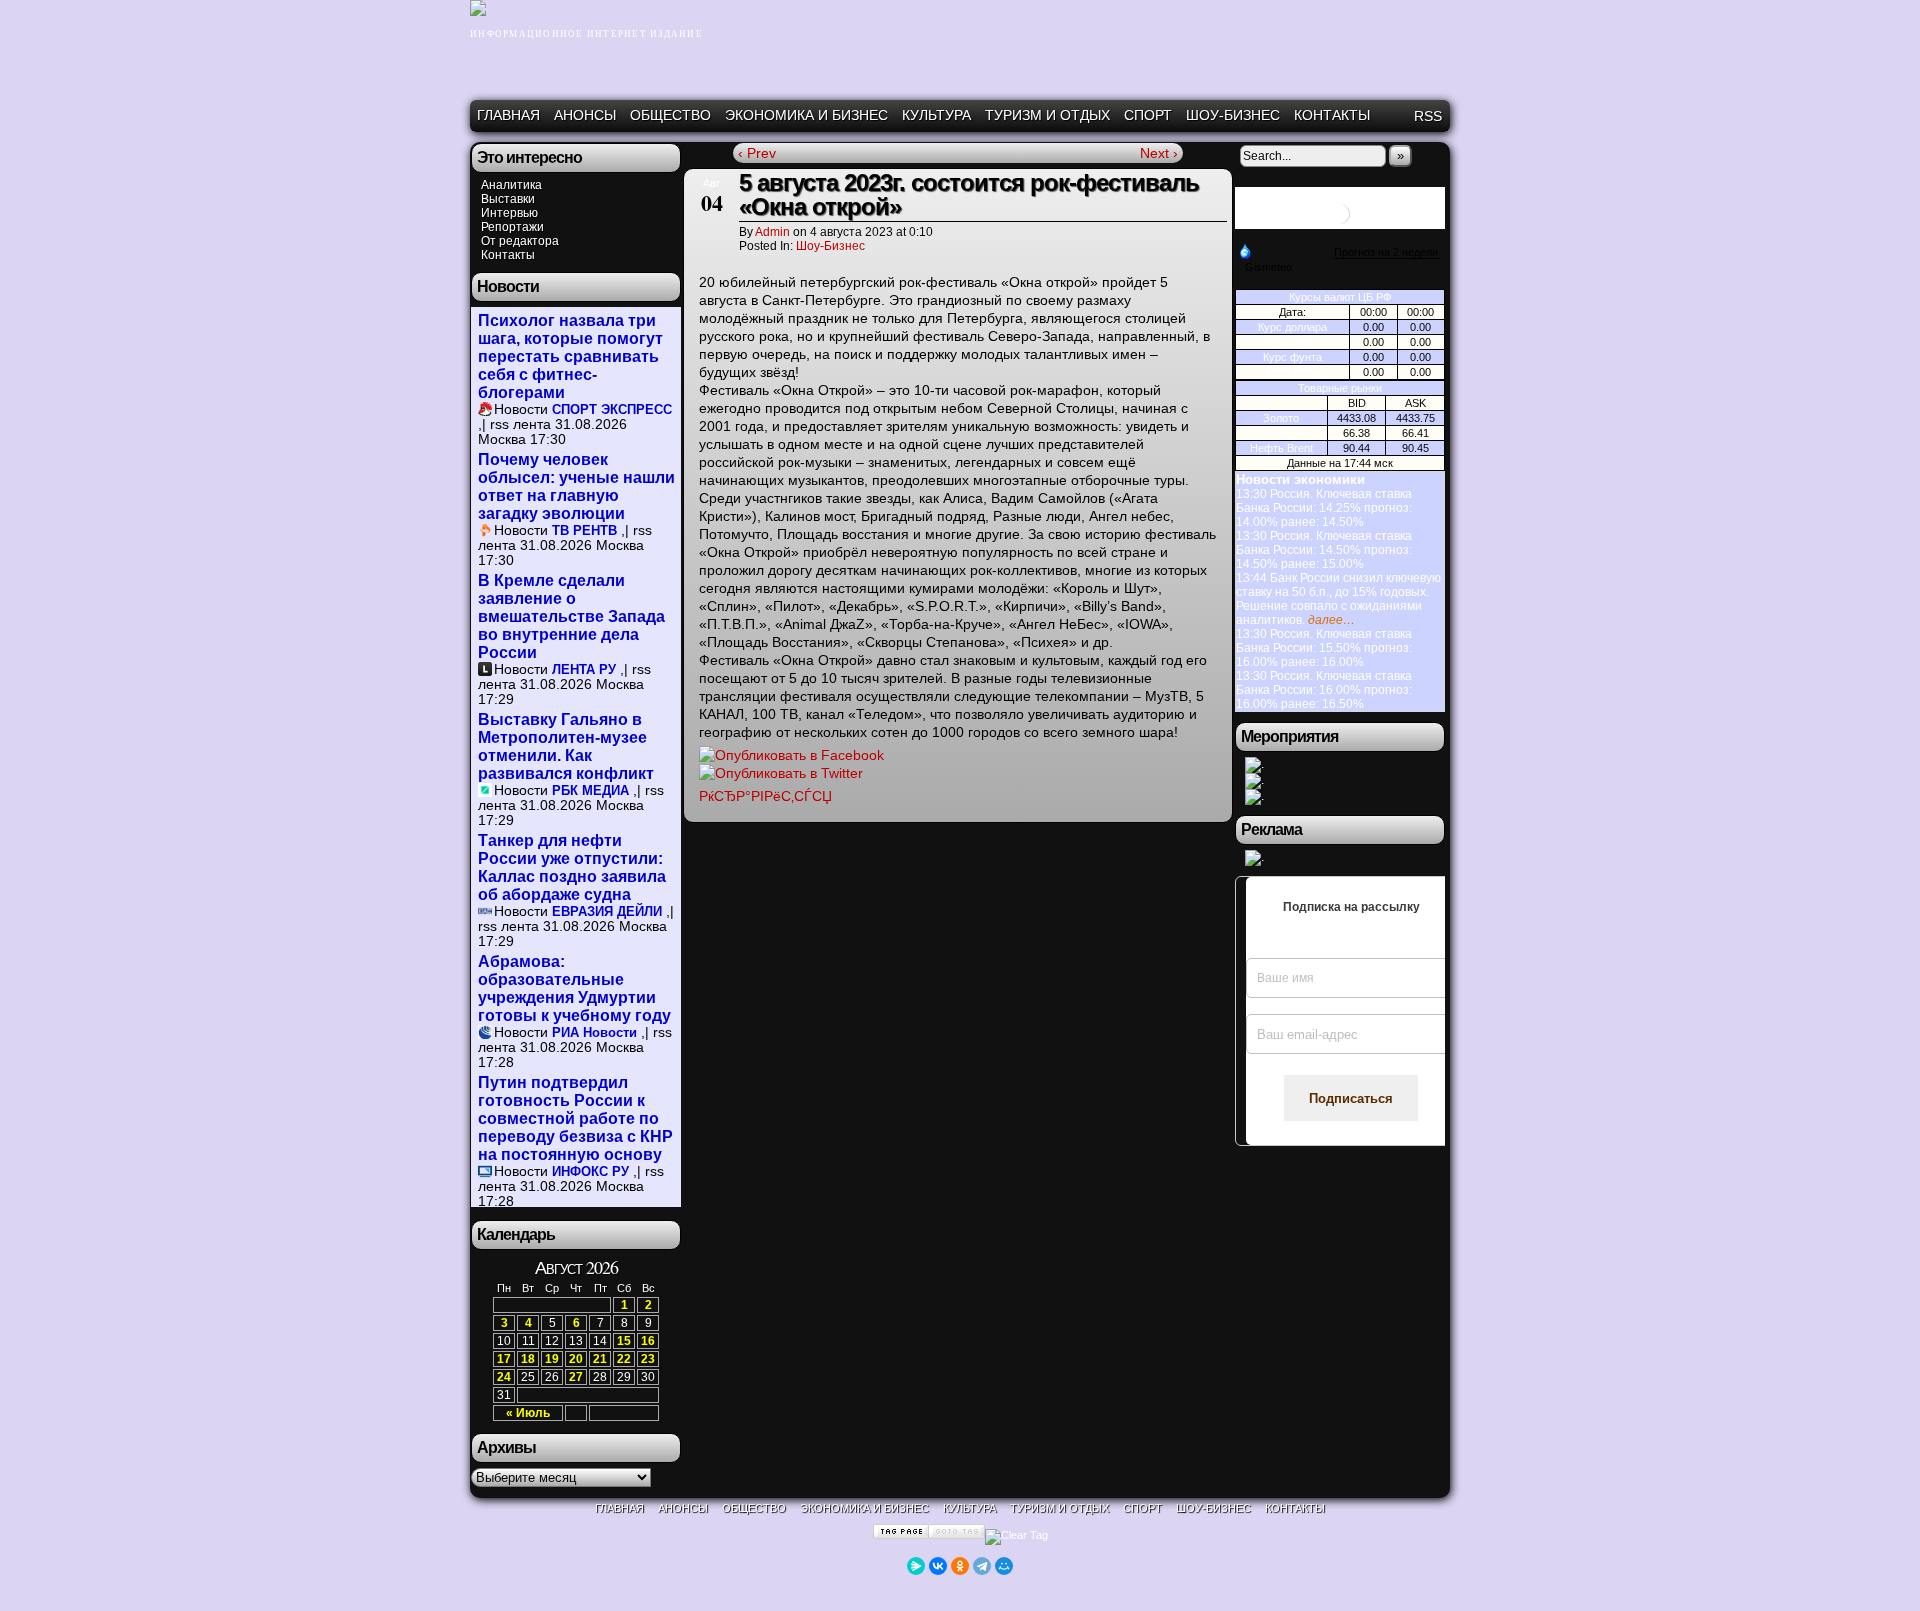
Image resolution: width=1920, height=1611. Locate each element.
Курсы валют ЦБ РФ (1340, 297)
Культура (936, 115)
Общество (670, 115)
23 (648, 1359)
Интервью (509, 213)
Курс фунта (1292, 357)
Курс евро (1292, 342)
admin (772, 232)
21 (600, 1359)
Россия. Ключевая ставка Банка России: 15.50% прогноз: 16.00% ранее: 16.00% (1324, 648)
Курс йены (1292, 372)
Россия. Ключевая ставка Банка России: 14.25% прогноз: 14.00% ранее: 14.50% (1324, 508)
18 (528, 1359)
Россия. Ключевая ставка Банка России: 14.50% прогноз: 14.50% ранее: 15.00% (1324, 550)
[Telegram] (982, 1566)
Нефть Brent (1281, 448)
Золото (1281, 418)
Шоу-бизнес (1233, 115)
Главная (508, 115)
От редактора (520, 241)
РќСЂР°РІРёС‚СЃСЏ (765, 796)
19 (552, 1359)
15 (624, 1341)
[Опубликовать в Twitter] (781, 773)
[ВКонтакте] (938, 1566)
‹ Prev (757, 153)
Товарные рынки (1340, 388)
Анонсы (585, 115)
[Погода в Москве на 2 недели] (1387, 252)
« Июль (528, 1413)
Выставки (508, 199)
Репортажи (512, 227)
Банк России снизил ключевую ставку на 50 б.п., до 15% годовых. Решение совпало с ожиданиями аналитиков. (1338, 599)
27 (576, 1377)
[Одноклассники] (960, 1566)
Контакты (1332, 115)
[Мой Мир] (1004, 1566)
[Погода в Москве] (1340, 221)
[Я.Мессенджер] (916, 1566)
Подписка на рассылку (1351, 907)
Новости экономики (1300, 479)
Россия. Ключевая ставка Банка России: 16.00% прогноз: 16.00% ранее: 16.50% (1324, 690)
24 (504, 1377)
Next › (1159, 153)
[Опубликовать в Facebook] (791, 755)
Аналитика (511, 185)
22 (624, 1359)
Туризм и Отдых (1047, 115)
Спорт (1148, 115)
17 (504, 1359)
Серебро (1281, 433)
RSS (1428, 116)
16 (648, 1341)
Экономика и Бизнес (806, 115)
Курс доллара (1292, 327)
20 (576, 1359)
